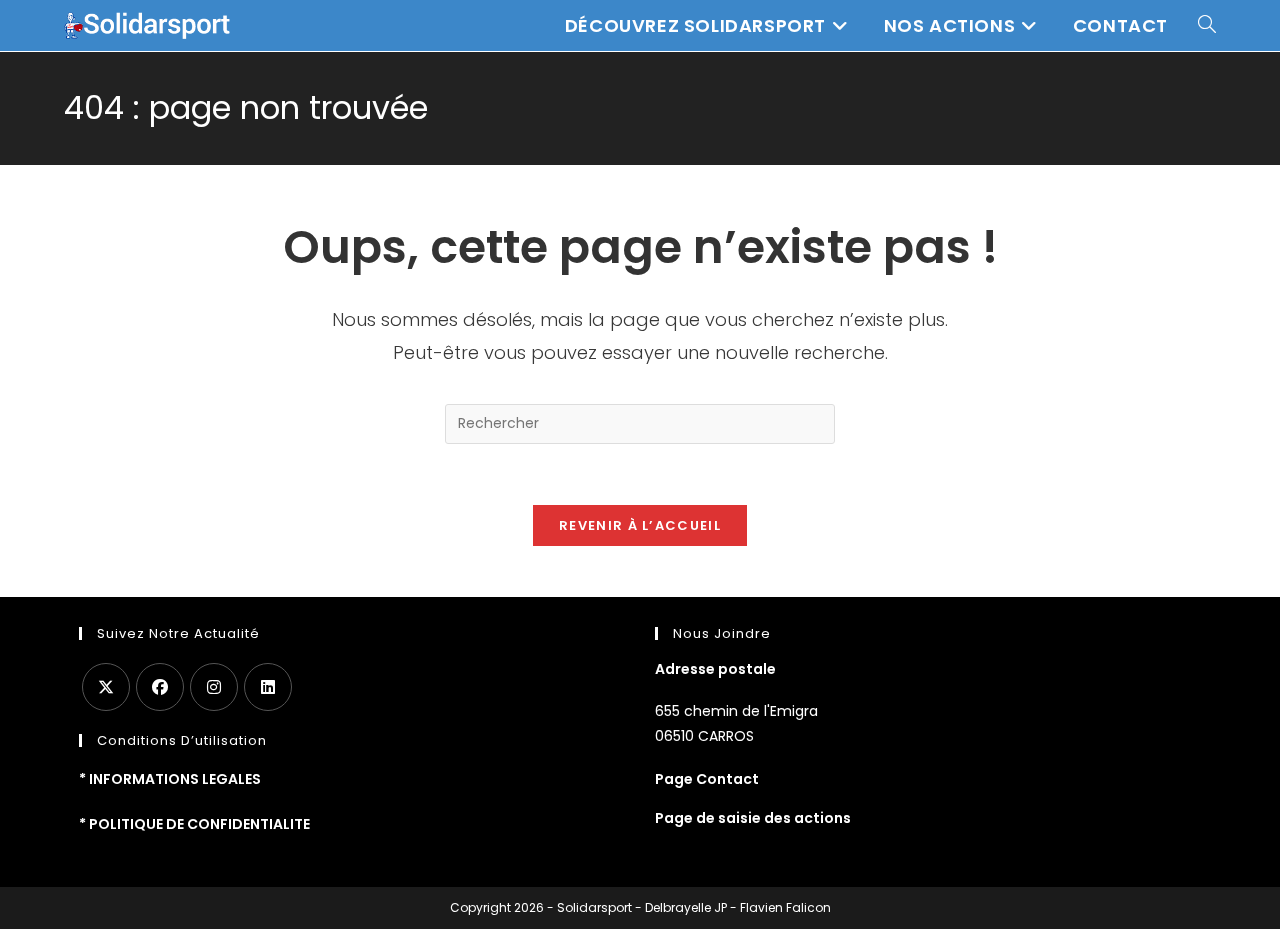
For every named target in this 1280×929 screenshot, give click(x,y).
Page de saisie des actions (753, 818)
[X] (106, 687)
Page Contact (707, 779)
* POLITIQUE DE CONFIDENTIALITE (194, 824)
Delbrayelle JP (686, 907)
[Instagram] (214, 687)
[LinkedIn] (268, 687)
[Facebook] (160, 687)
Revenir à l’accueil (640, 525)
